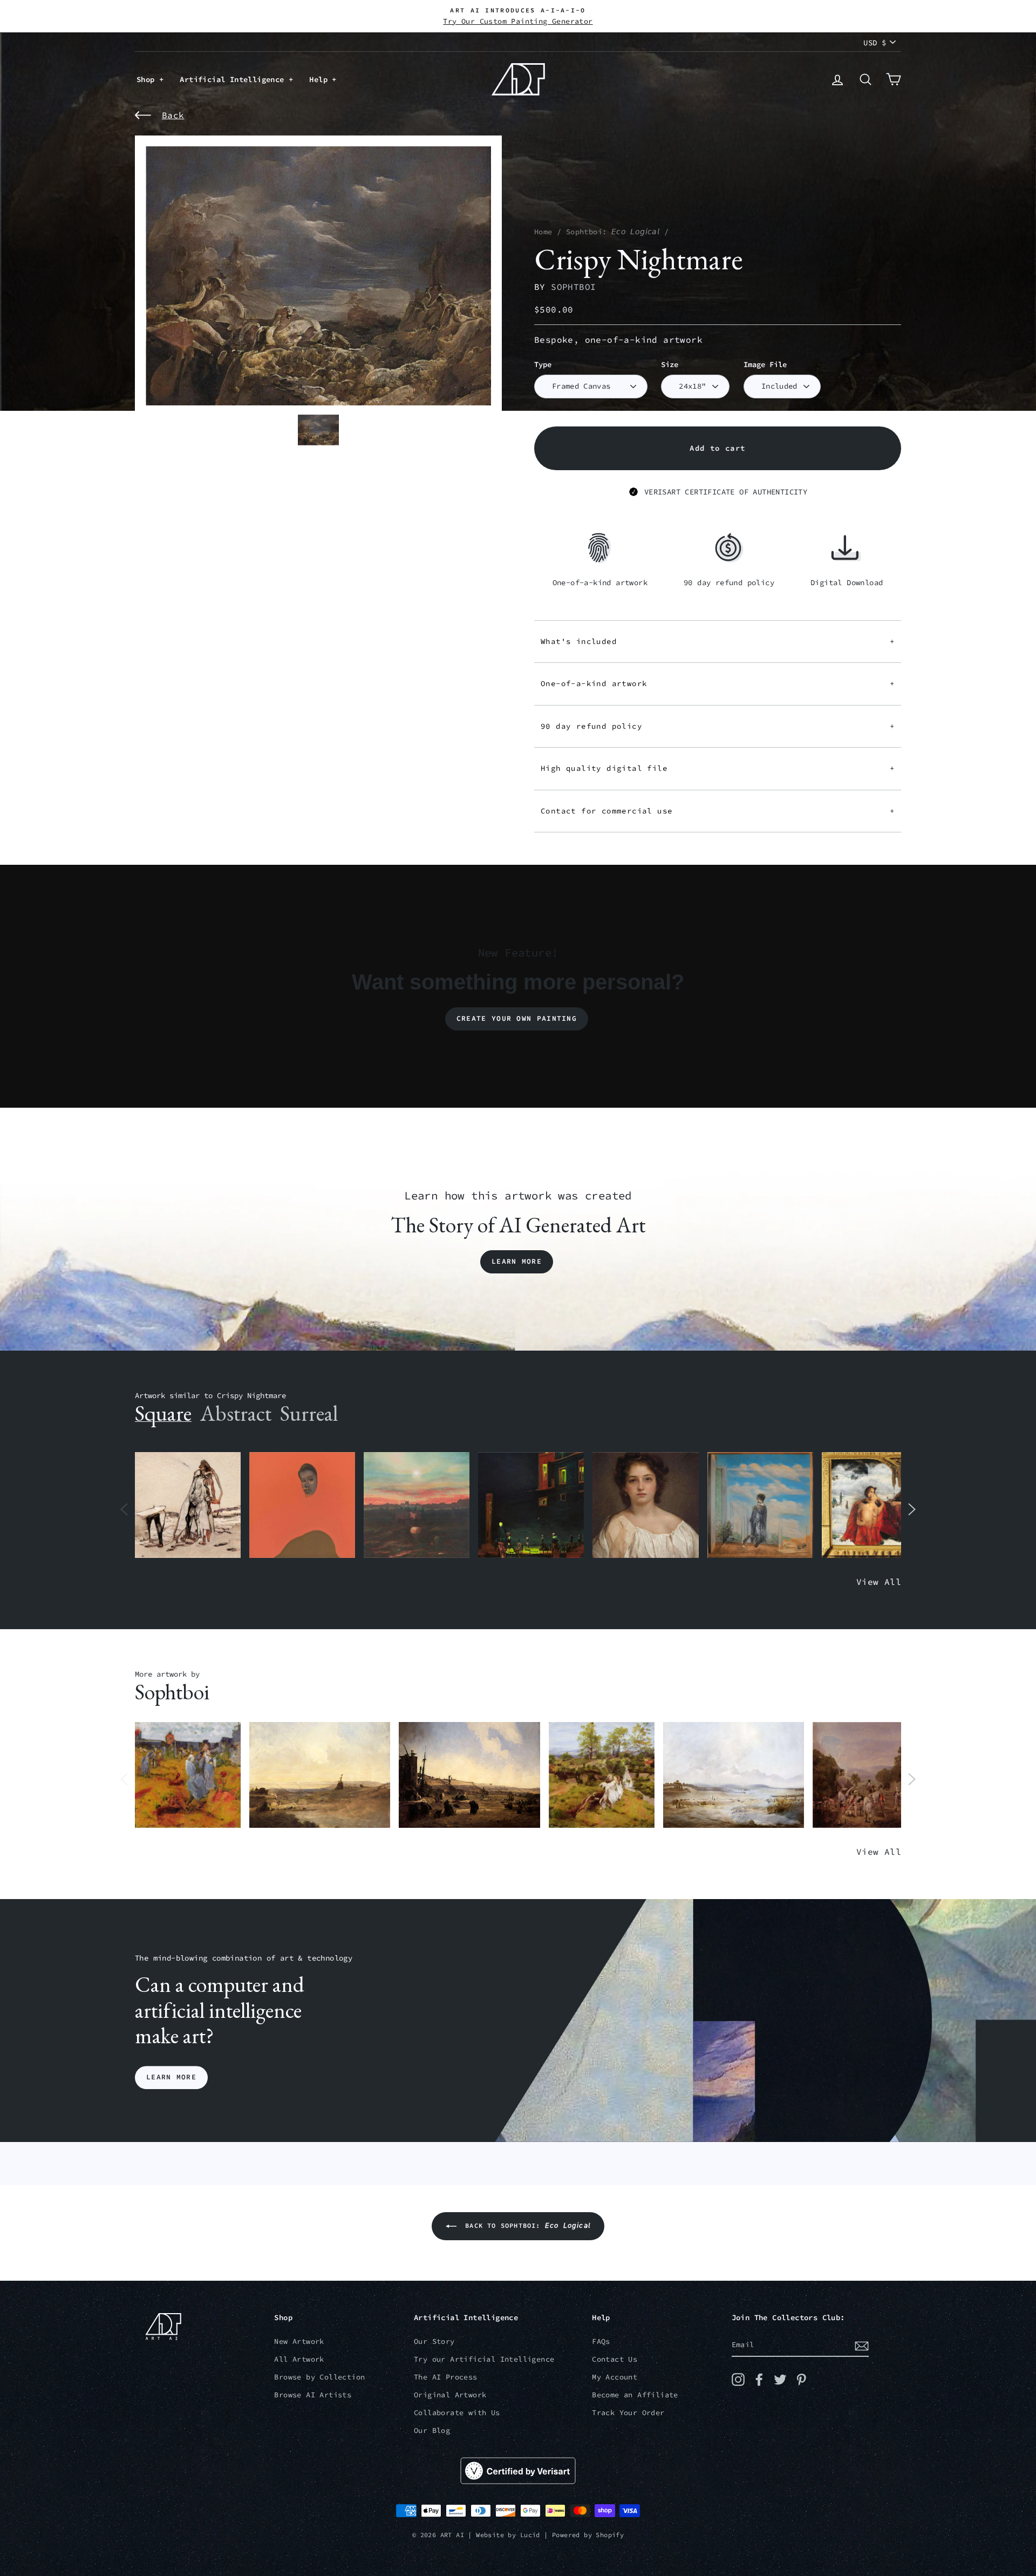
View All (879, 1582)
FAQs (601, 2341)
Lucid (530, 2535)
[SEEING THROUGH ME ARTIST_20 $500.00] (645, 1505)
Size (670, 365)
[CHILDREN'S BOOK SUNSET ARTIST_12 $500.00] (417, 1505)
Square (163, 1413)
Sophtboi (573, 287)
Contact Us (615, 2359)
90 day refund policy (718, 726)
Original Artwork (450, 2395)
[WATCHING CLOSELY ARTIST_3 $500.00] (302, 1505)
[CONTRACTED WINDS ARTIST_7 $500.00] (602, 1775)
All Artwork (299, 2359)
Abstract (236, 1413)
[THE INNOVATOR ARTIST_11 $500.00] (188, 1505)
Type (543, 365)
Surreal (309, 1413)
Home (543, 232)
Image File (765, 365)
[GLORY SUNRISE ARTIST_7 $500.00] (469, 1775)
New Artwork (299, 2341)
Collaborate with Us (457, 2413)
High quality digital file (718, 768)
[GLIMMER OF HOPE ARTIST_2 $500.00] (531, 1505)
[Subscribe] (862, 2345)
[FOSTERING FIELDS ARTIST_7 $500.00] (188, 1775)
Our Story (434, 2341)
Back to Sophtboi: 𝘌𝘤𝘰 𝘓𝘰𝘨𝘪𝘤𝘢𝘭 (526, 2225)
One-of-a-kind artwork (718, 683)
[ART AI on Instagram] (738, 2380)
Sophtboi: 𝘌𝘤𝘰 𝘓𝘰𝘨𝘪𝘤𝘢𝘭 (613, 232)
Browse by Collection (319, 2377)
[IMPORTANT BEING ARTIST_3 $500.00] (760, 1505)
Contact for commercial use (718, 811)
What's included (718, 641)
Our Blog (432, 2431)
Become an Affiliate (635, 2395)
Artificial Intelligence (234, 79)
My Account (615, 2377)
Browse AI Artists (313, 2395)
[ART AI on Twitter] (780, 2380)
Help (321, 79)
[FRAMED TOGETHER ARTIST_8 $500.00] (875, 1505)
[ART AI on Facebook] (759, 2380)
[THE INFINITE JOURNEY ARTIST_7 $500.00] (865, 1775)
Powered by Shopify (588, 2535)
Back (173, 115)
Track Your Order (628, 2413)
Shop (148, 79)
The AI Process (446, 2377)
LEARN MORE (171, 2077)
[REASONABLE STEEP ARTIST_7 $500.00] (734, 1775)
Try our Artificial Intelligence (484, 2359)
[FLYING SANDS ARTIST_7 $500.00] (320, 1775)
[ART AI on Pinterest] (801, 2380)
